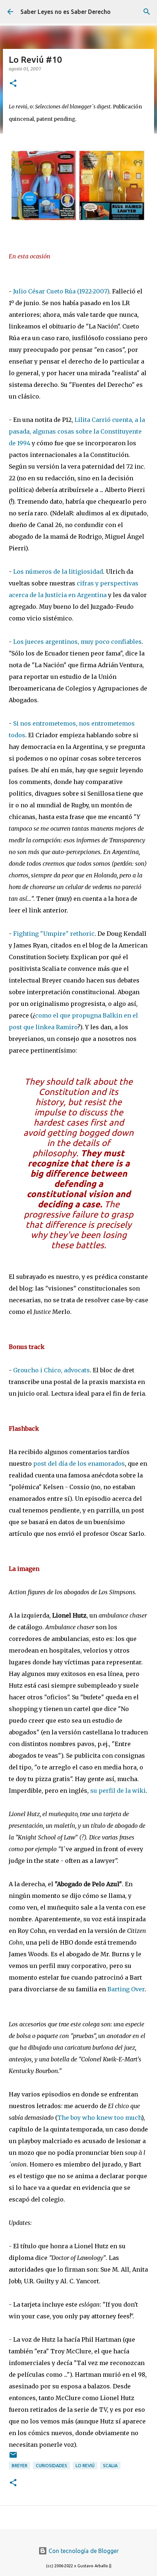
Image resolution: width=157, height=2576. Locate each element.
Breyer (20, 2466)
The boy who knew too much (99, 2118)
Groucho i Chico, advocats (51, 1370)
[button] (13, 84)
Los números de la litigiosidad (58, 572)
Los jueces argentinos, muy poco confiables (77, 642)
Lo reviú (85, 2466)
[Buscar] (147, 12)
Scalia (110, 2466)
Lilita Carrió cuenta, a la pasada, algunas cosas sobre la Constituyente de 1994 (77, 431)
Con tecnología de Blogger (83, 2551)
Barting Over (126, 1989)
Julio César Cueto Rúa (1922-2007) (61, 291)
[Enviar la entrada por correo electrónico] (13, 2458)
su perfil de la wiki (118, 1791)
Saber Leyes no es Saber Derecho (66, 12)
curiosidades (51, 2466)
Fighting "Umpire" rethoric (54, 934)
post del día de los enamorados (79, 1464)
